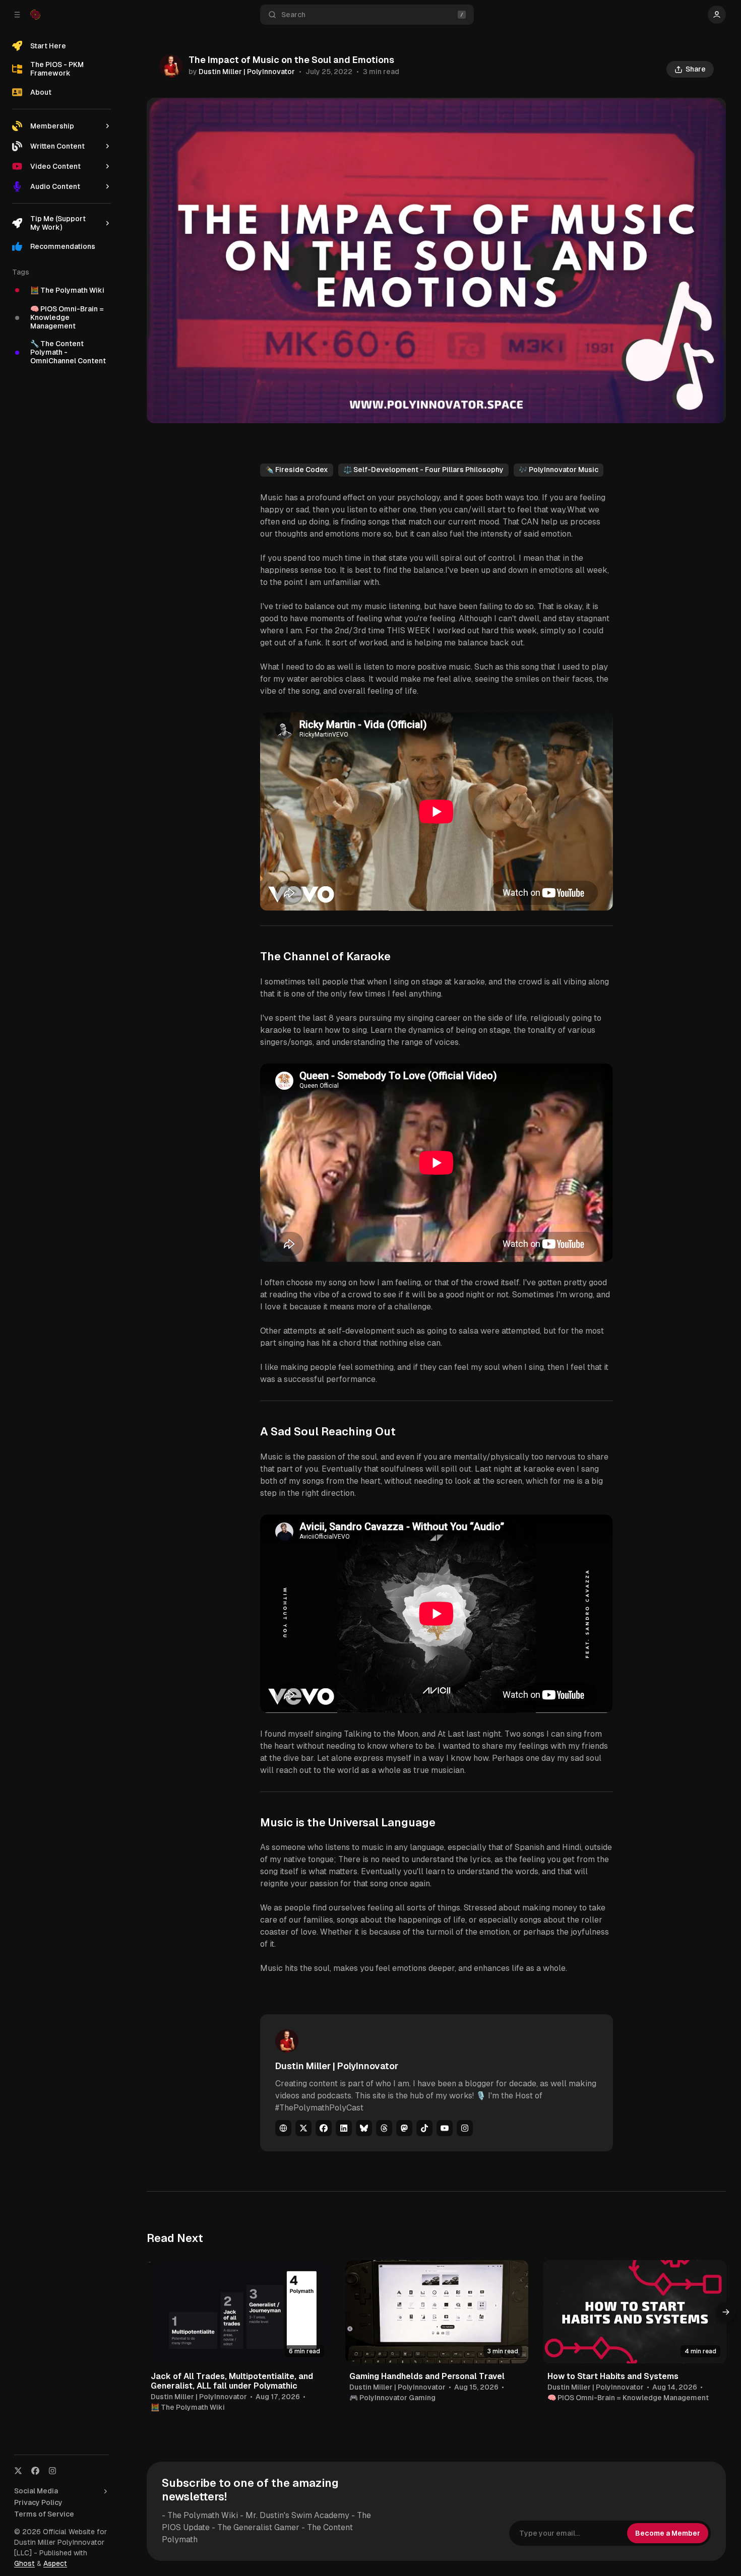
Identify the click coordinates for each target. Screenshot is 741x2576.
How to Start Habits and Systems (613, 2376)
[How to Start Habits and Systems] (635, 2311)
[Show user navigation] (717, 15)
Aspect (55, 2563)
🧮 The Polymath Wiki (188, 2407)
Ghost (24, 2563)
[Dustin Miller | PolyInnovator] (171, 66)
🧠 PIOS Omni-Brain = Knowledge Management (628, 2398)
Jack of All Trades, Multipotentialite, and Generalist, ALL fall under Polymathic (232, 2381)
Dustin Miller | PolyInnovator (247, 72)
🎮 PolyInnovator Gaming (392, 2398)
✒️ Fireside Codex (297, 470)
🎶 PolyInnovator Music (559, 470)
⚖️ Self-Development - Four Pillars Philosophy (423, 470)
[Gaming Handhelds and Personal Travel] (437, 2311)
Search (293, 15)
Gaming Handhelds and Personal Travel (427, 2376)
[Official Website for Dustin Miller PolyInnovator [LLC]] (35, 15)
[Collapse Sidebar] (17, 15)
